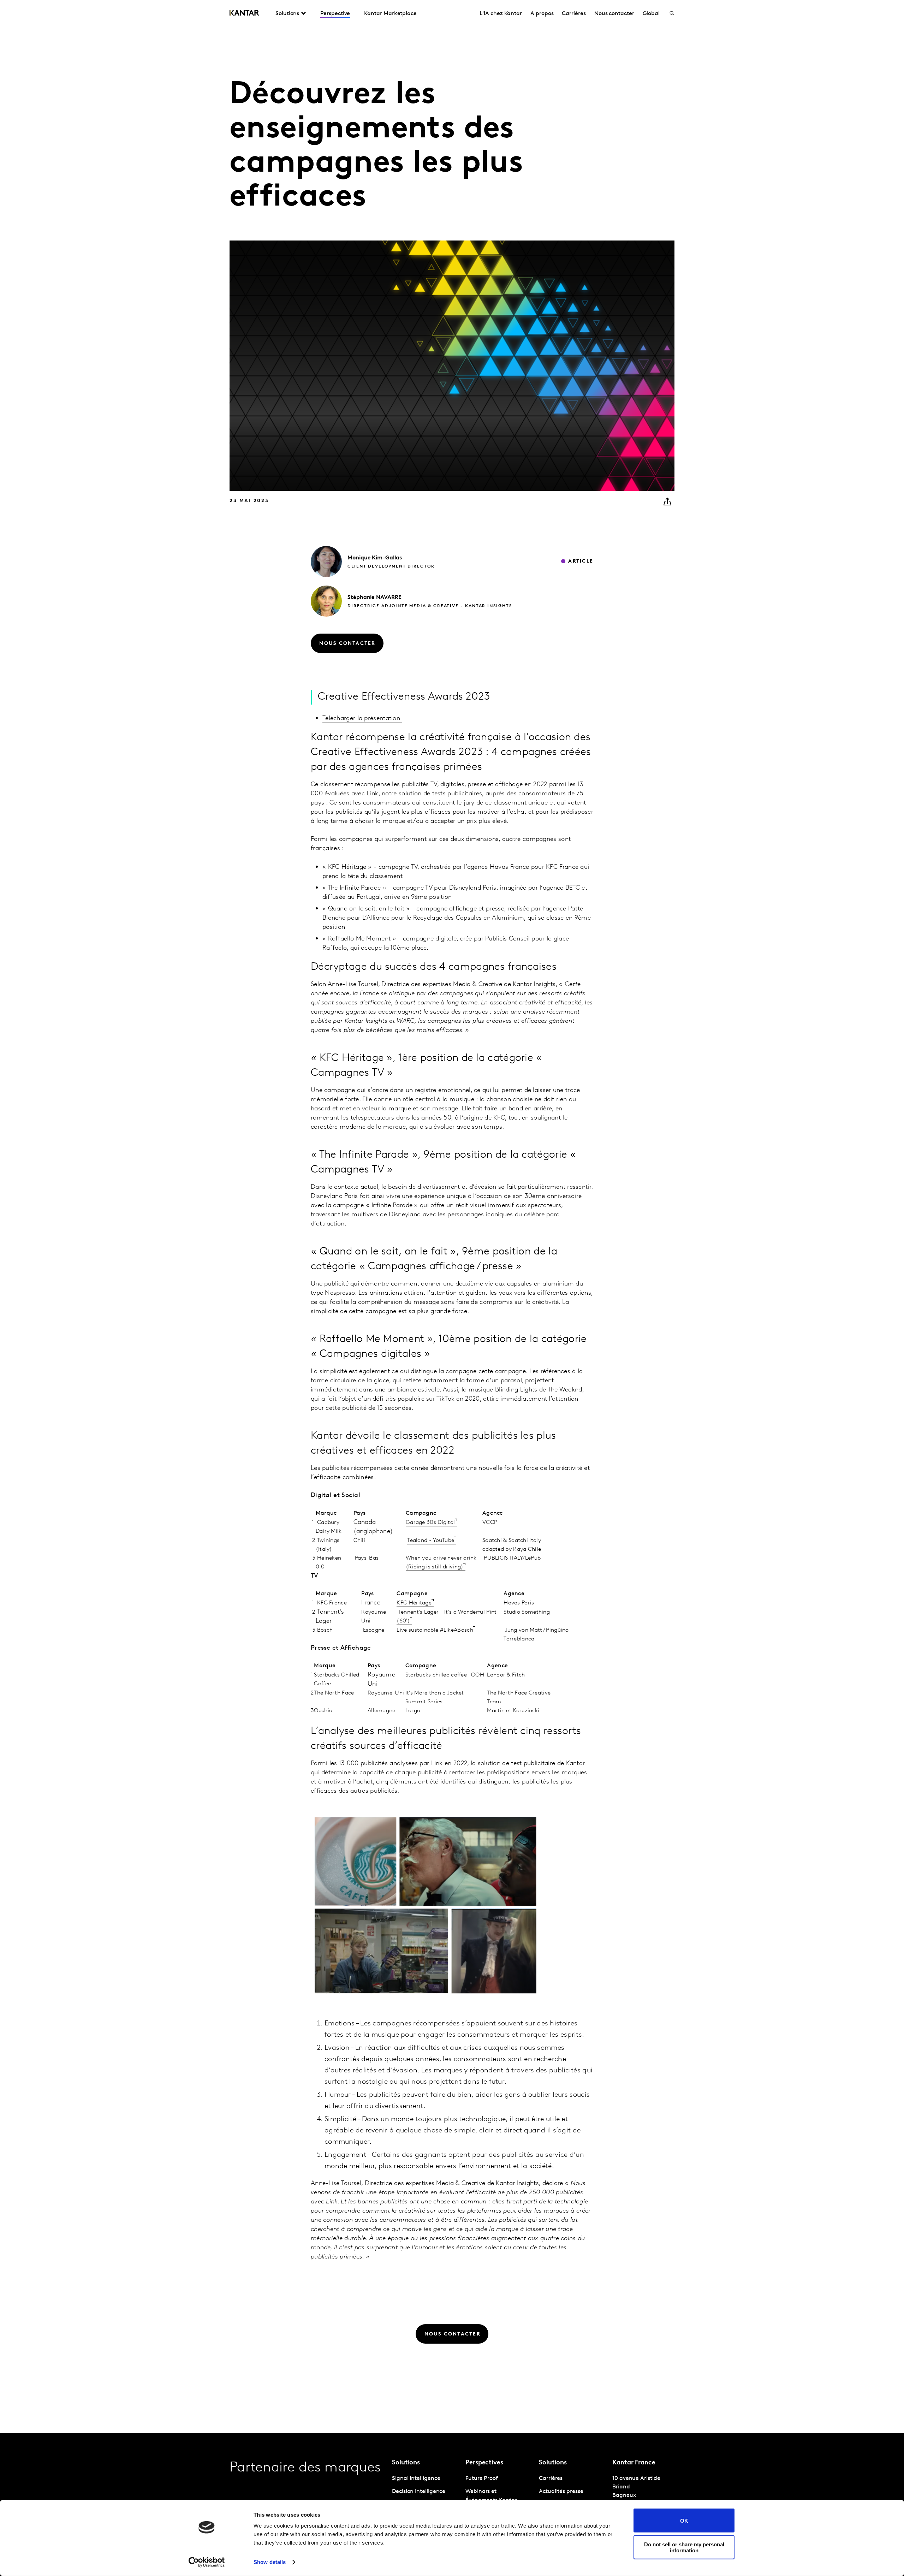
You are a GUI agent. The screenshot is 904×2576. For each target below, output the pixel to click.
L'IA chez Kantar (501, 14)
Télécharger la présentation (361, 719)
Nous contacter (614, 14)
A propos (542, 14)
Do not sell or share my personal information (684, 2547)
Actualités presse (561, 2492)
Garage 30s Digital (430, 1523)
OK (684, 2520)
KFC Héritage (414, 1603)
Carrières (574, 14)
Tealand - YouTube (431, 1541)
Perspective (335, 14)
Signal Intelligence (416, 2479)
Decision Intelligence (419, 2492)
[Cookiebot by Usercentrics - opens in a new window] (207, 2562)
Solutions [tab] (287, 14)
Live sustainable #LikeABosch (435, 1630)
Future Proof (482, 2479)
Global (651, 14)
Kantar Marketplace (390, 14)
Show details (270, 2562)
